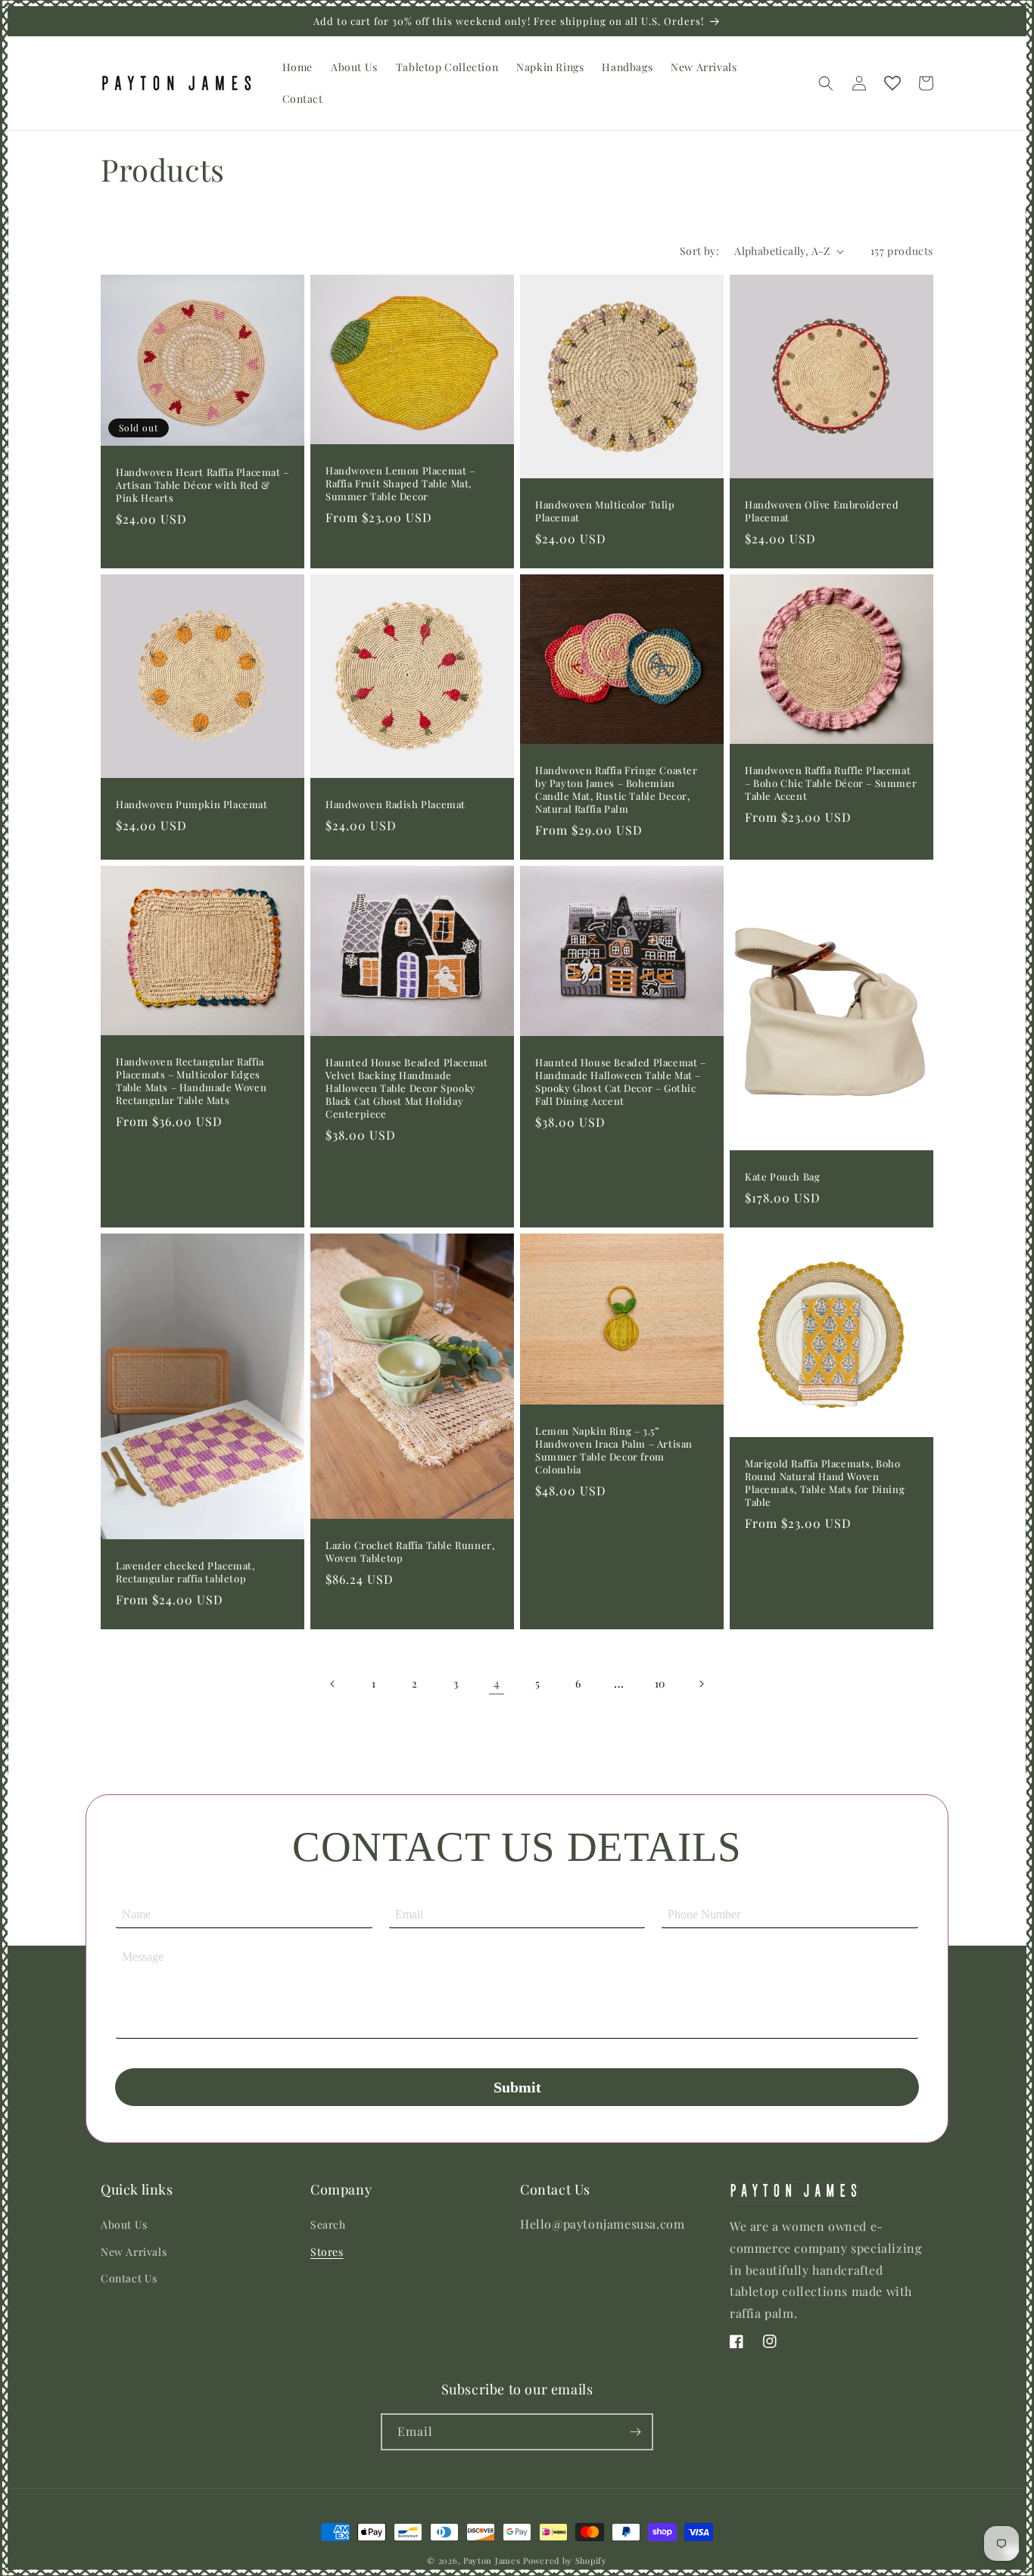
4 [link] (497, 1683)
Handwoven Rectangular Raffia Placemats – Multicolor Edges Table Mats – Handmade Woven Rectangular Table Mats (191, 1081)
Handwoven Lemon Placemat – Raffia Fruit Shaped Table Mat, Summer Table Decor (400, 484)
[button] (826, 83)
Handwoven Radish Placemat (396, 804)
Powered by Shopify (565, 2560)
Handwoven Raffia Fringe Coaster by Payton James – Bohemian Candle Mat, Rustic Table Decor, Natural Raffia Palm (617, 790)
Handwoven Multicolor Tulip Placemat (605, 511)
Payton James (492, 2560)
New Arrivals (134, 2252)
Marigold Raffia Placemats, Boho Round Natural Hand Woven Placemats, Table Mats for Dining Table (825, 1483)
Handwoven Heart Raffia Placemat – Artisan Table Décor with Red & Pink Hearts (202, 485)
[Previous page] (333, 1684)
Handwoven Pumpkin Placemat (192, 804)
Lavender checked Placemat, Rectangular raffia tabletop (185, 1572)
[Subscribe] (635, 2432)
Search (328, 2224)
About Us (124, 2224)
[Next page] (701, 1684)
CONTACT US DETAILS (517, 1847)
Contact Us (129, 2278)
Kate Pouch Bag (782, 1177)
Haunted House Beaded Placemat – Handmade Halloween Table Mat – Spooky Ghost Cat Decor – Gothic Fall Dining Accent (621, 1082)
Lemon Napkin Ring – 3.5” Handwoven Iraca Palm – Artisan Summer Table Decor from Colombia (614, 1450)
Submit (517, 2087)
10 (660, 1683)
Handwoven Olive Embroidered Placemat (822, 511)
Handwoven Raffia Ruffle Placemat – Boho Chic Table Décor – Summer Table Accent (831, 783)
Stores (327, 2252)
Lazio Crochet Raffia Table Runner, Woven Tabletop (410, 1552)
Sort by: (699, 251)
